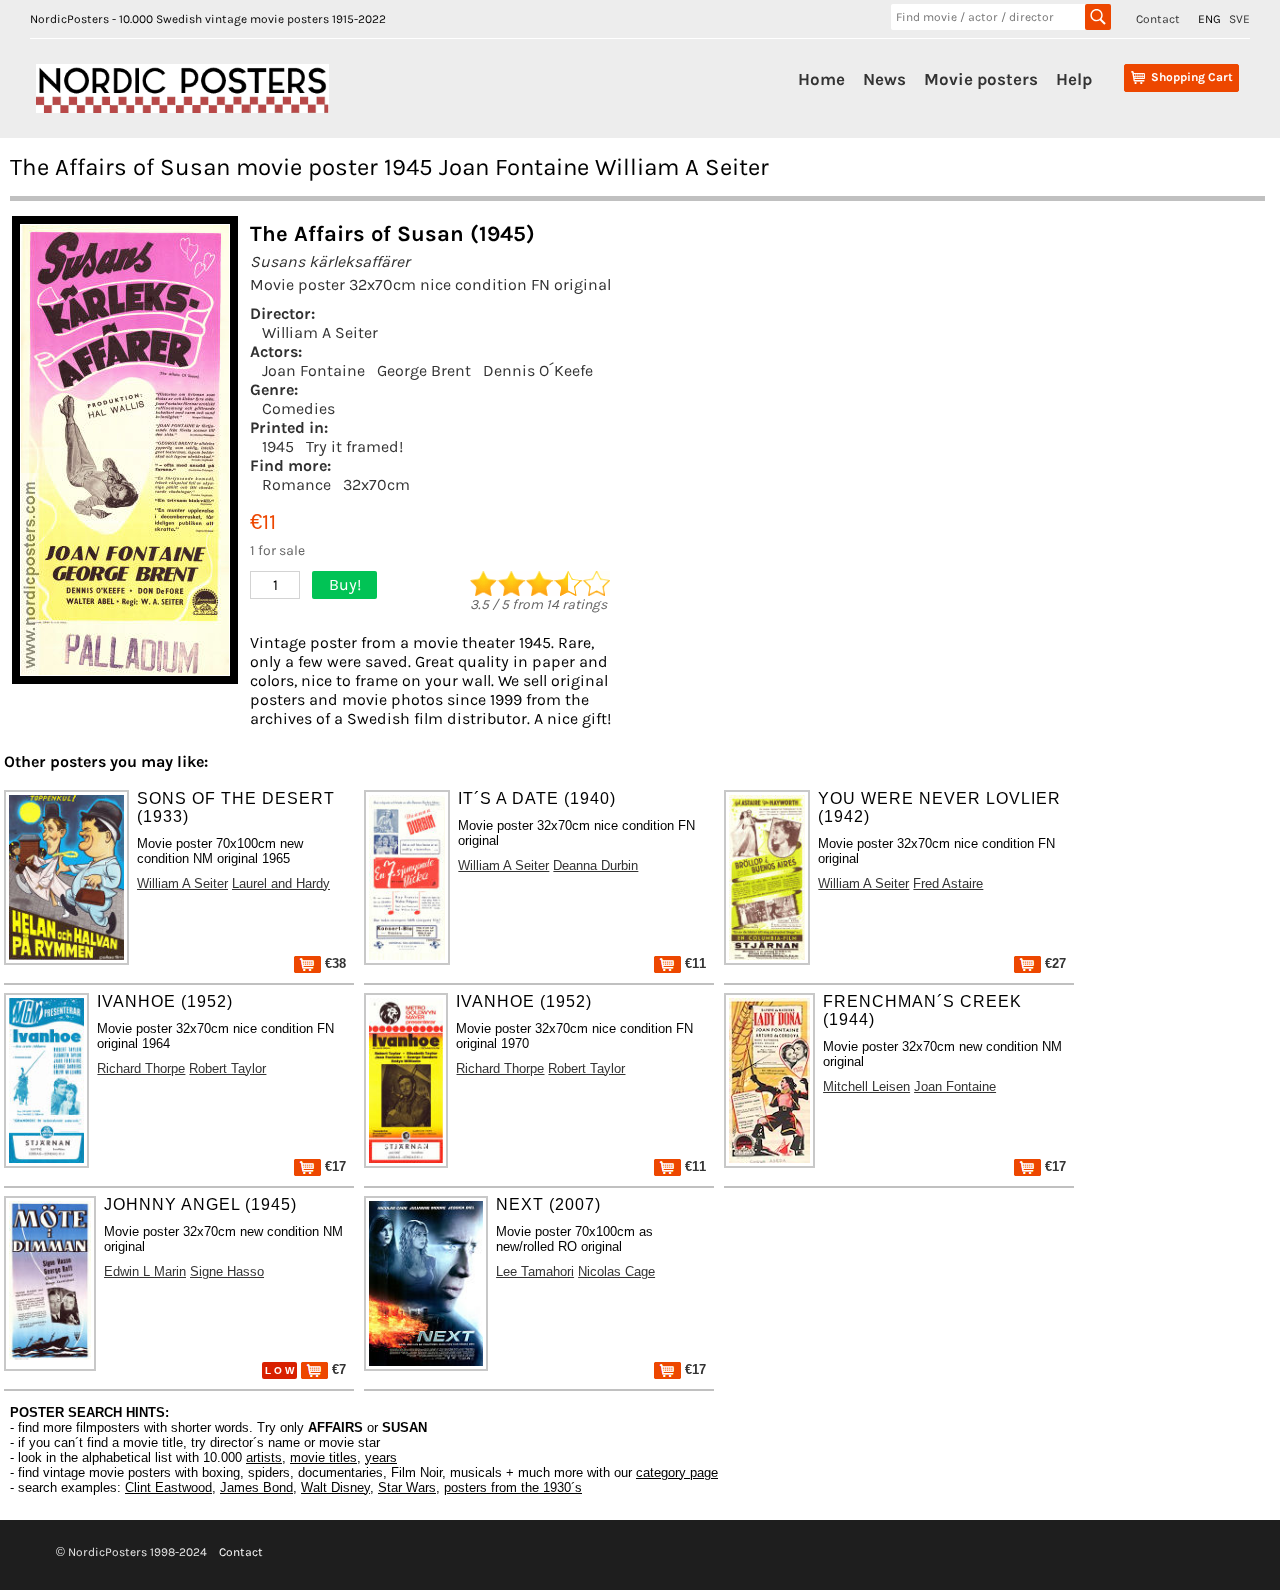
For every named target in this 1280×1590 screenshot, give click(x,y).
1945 (278, 446)
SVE (1239, 19)
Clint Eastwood (168, 1487)
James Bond (256, 1487)
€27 (1053, 963)
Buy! (345, 584)
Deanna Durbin (595, 865)
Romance (296, 484)
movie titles (323, 1457)
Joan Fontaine (313, 370)
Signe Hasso (227, 1271)
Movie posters (981, 79)
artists (264, 1457)
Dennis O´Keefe (538, 370)
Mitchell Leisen (866, 1086)
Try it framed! (354, 446)
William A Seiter (320, 332)
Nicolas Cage (616, 1271)
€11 (693, 963)
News (884, 79)
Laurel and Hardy (281, 883)
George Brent (424, 370)
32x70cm (376, 484)
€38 (333, 963)
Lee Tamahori (535, 1271)
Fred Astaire (948, 883)
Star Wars (407, 1487)
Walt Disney (335, 1487)
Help (1074, 79)
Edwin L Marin (145, 1271)
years (381, 1457)
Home (821, 79)
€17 (333, 1166)
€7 (337, 1369)
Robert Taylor (227, 1068)
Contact (1158, 19)
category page (677, 1472)
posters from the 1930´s (513, 1487)
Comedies (298, 408)
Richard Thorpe (141, 1068)
